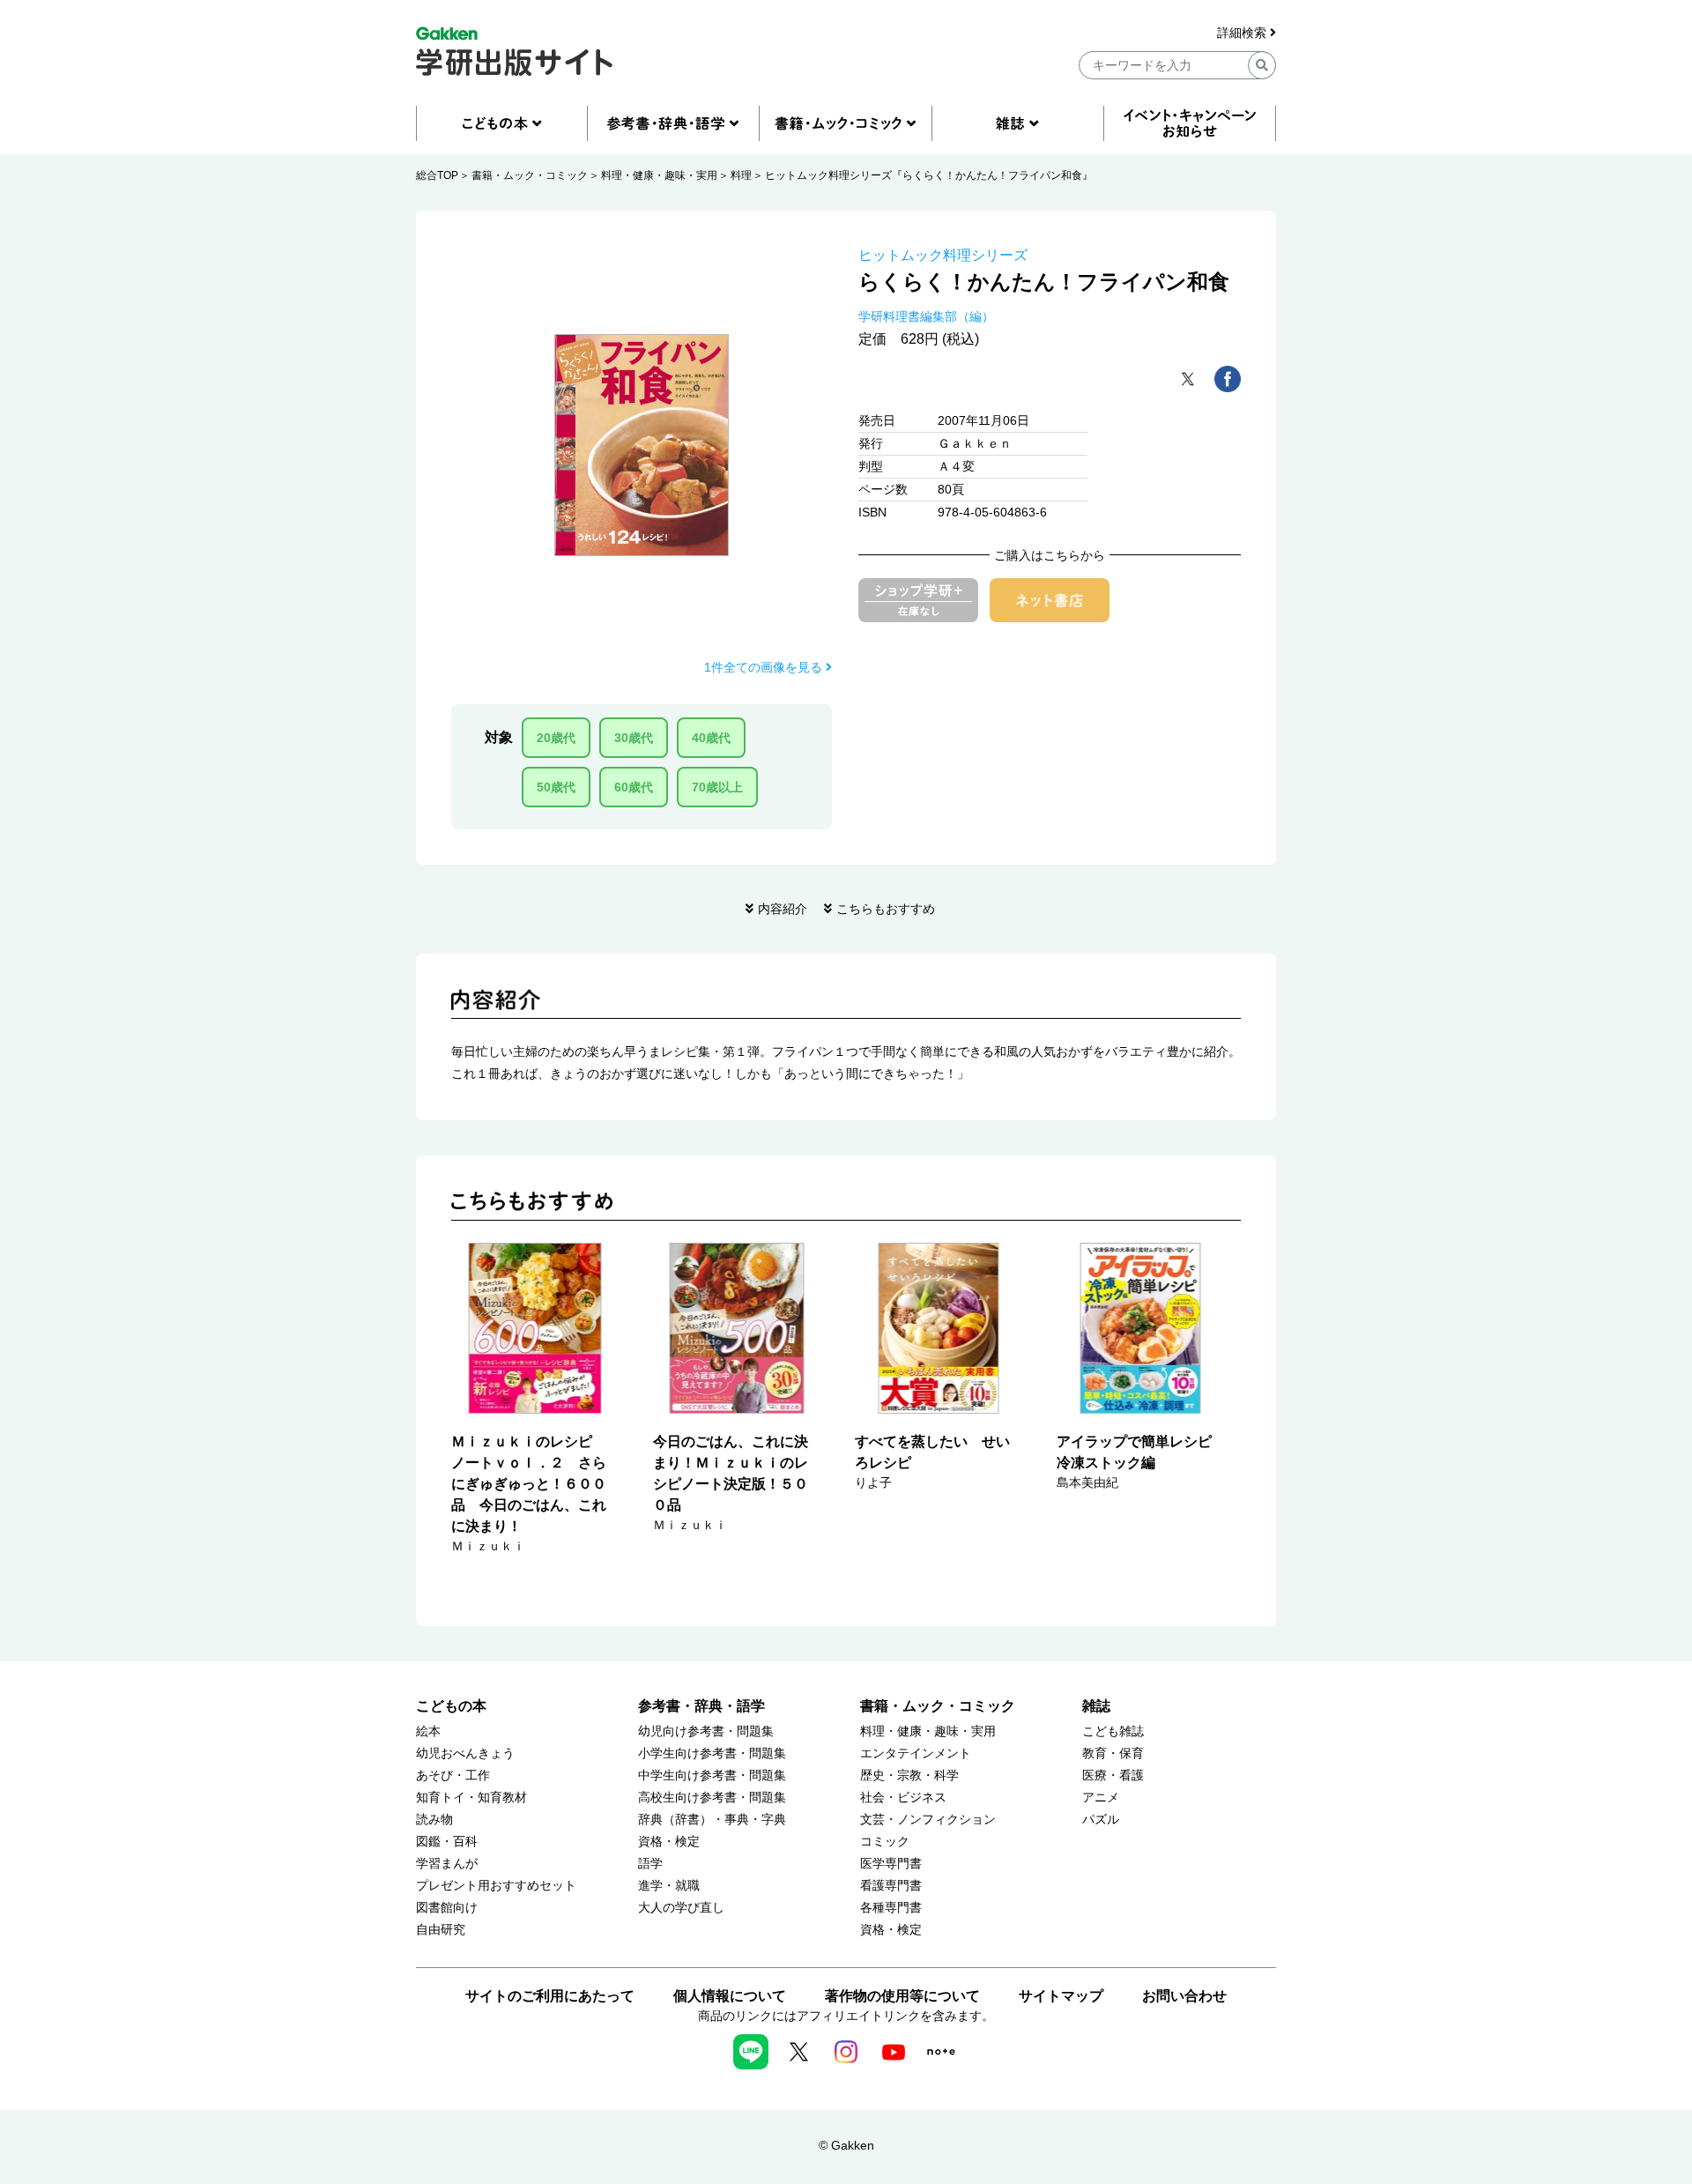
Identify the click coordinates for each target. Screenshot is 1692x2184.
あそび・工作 (453, 1775)
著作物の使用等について (902, 1996)
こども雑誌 (1113, 1731)
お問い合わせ (1184, 1996)
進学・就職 (669, 1886)
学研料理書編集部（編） (926, 316)
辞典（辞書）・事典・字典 (712, 1820)
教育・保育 (1113, 1753)
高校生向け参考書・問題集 (712, 1798)
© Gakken (846, 2145)
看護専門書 (891, 1886)
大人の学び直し (681, 1908)
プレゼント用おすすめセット (496, 1886)
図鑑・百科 (447, 1842)
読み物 (434, 1820)
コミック (885, 1842)
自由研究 (441, 1930)
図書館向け (447, 1908)
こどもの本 (451, 1706)
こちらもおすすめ (886, 909)
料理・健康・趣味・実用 (659, 175)
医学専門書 (891, 1864)
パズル (1101, 1820)
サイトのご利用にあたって (550, 1996)
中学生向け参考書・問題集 (712, 1775)
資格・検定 (669, 1842)
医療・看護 (1113, 1775)
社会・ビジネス (903, 1798)
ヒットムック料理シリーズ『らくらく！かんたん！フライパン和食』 (929, 175)
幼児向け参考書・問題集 (706, 1731)
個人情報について (730, 1996)
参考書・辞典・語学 (701, 1706)
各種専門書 (891, 1908)
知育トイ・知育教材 (471, 1798)
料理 (741, 175)
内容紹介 (783, 909)
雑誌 (1096, 1706)
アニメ (1101, 1798)
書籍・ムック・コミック (530, 175)
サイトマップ (1061, 1996)
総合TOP (437, 175)
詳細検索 (1243, 33)
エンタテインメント (916, 1753)
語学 (650, 1864)
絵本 (428, 1731)
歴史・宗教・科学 (909, 1775)
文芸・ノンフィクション (928, 1820)
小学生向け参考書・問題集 (712, 1753)
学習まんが (447, 1864)
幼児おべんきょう (465, 1753)
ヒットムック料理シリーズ (943, 255)
